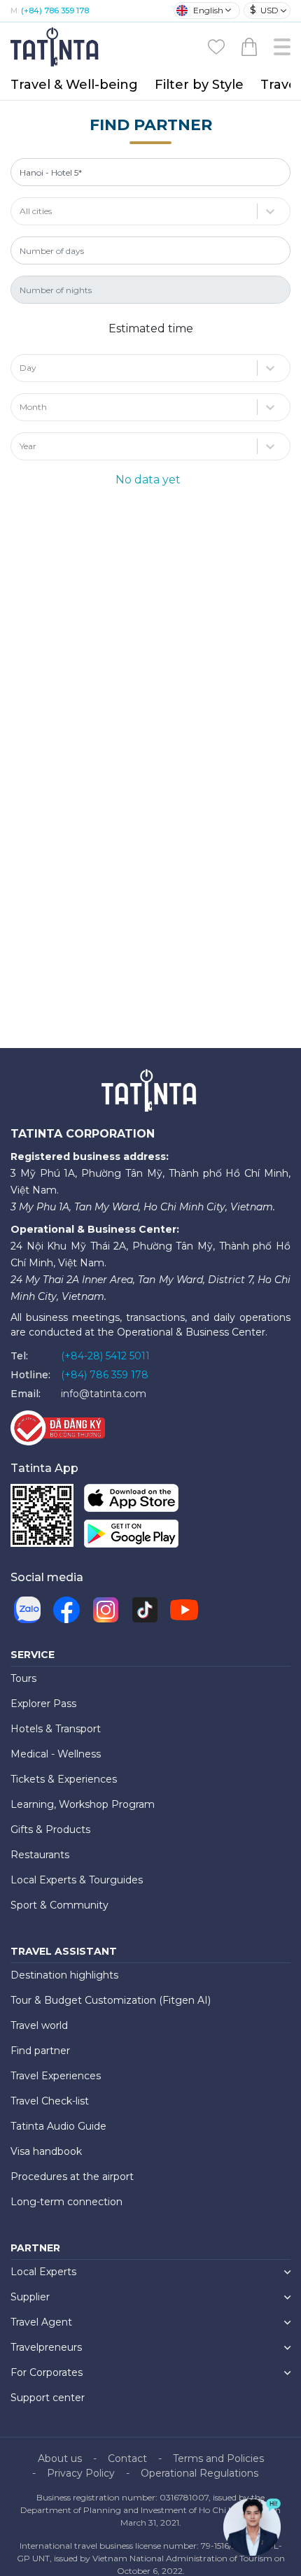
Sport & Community (59, 1905)
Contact (127, 2458)
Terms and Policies (218, 2458)
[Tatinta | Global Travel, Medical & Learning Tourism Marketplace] (56, 46)
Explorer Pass (43, 1704)
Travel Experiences (56, 2076)
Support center (48, 2398)
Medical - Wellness (56, 1754)
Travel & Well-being (74, 85)
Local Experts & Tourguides (77, 1880)
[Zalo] (27, 1610)
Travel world (39, 2025)
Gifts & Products (50, 1830)
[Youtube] (184, 1610)
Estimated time (151, 328)
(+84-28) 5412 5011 (105, 1356)
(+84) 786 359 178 (55, 10)
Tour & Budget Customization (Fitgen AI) (111, 2000)
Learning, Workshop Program (83, 1804)
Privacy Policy (81, 2473)
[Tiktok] (145, 1610)
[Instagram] (106, 1610)
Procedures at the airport (72, 2177)
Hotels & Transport (56, 1729)
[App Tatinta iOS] (131, 1501)
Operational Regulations (199, 2473)
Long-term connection (66, 2202)
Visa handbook (46, 2151)
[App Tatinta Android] (131, 1537)
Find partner (40, 2051)
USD (264, 10)
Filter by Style (199, 85)
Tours (23, 1678)
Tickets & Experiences (64, 1779)
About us (60, 2458)
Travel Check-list (50, 2101)
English (208, 10)
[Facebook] (66, 1610)
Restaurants (40, 1855)
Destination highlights (64, 1975)
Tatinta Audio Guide (58, 2126)
